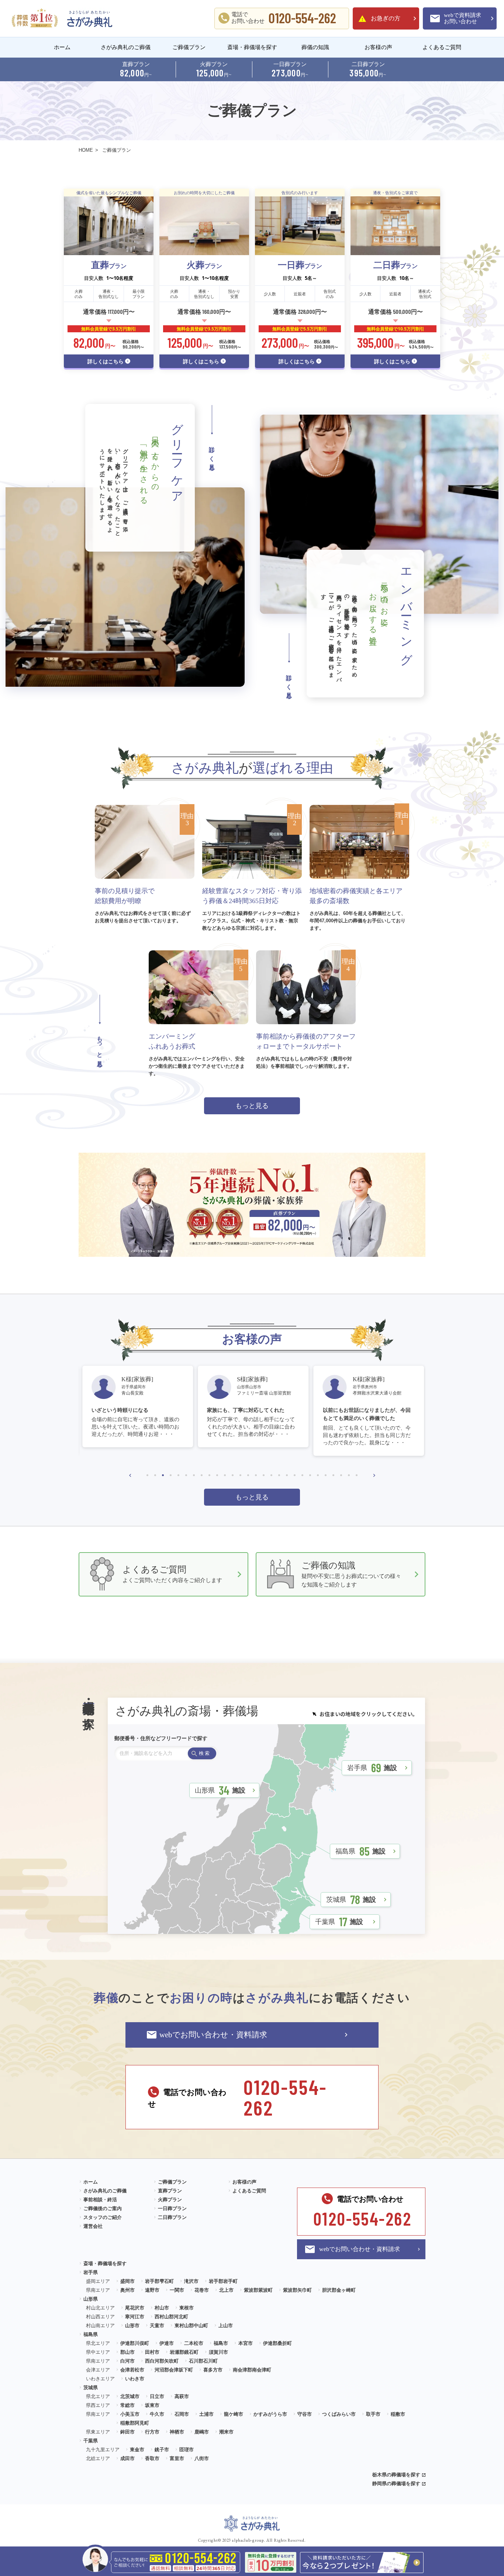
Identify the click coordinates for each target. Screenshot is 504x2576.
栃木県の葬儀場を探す (396, 2475)
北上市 (226, 2290)
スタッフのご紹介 (103, 2217)
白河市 (127, 2361)
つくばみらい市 (339, 2414)
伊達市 (167, 2343)
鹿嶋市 (202, 2432)
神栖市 (177, 2432)
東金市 (137, 2450)
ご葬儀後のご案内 (103, 2208)
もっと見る (252, 1106)
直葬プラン (170, 2191)
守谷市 (305, 2414)
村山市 (162, 2308)
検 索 (204, 1753)
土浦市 (206, 2414)
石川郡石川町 (203, 2361)
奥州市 (127, 2290)
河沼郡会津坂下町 (174, 2370)
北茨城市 (130, 2396)
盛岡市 (127, 2281)
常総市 (127, 2405)
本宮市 (246, 2343)
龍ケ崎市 (234, 2414)
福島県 (360, 1851)
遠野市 (152, 2290)
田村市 (152, 2352)
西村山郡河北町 (171, 2317)
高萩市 (182, 2396)
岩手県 (372, 1767)
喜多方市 (213, 2370)
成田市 (127, 2458)
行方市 (152, 2432)
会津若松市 (132, 2370)
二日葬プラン (172, 2217)
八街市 (202, 2458)
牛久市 (157, 2414)
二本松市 (194, 2343)
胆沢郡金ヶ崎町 (339, 2290)
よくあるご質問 (442, 47)
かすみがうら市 (270, 2414)
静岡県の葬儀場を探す (396, 2484)
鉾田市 (127, 2432)
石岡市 (182, 2414)
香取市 (152, 2458)
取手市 (373, 2414)
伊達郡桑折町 (277, 2343)
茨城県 (351, 1899)
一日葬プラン (172, 2208)
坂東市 (152, 2405)
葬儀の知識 (315, 47)
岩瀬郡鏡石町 (184, 2352)
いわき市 (135, 2379)
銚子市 (162, 2450)
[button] (130, 1475)
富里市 (177, 2458)
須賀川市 (218, 2352)
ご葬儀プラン (189, 47)
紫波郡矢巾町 (297, 2290)
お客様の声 (378, 47)
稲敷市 (398, 2414)
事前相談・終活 (100, 2200)
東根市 (187, 2308)
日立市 (157, 2396)
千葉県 (339, 1921)
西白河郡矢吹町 (162, 2361)
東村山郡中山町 (191, 2325)
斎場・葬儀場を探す (252, 47)
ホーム (62, 47)
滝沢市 (191, 2281)
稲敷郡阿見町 (135, 2423)
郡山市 (127, 2352)
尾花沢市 (135, 2308)
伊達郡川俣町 (135, 2343)
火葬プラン (170, 2200)
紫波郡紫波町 (258, 2290)
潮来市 (226, 2432)
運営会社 (93, 2226)
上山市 (226, 2325)
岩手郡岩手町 (223, 2281)
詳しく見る (212, 456)
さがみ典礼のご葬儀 (126, 47)
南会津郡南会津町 (252, 2370)
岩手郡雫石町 (159, 2281)
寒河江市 (135, 2317)
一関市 (177, 2290)
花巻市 (202, 2290)
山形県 (220, 1790)
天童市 (157, 2325)
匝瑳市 (187, 2450)
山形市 (132, 2325)
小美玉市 (130, 2414)
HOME (86, 150)
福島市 (221, 2343)
